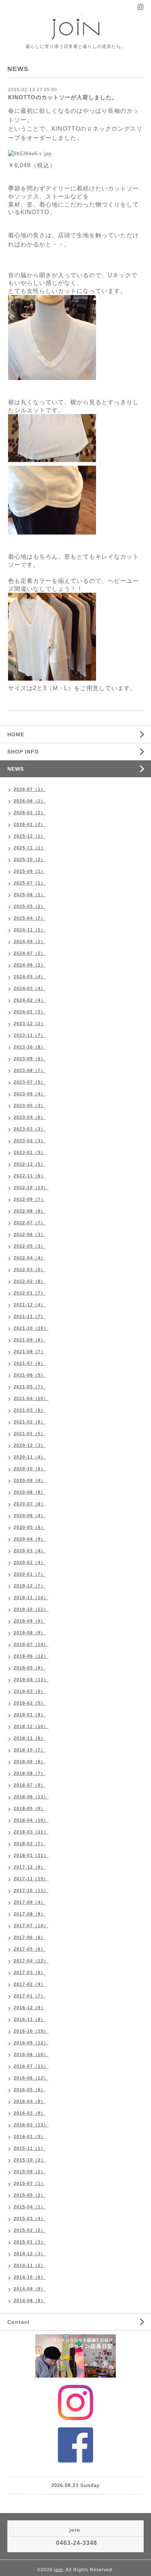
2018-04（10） (31, 1820)
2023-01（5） (30, 1153)
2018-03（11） (31, 1832)
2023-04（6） (30, 1117)
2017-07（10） (31, 1926)
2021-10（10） (31, 1328)
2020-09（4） (30, 1481)
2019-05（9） (30, 1668)
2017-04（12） (31, 1961)
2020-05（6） (30, 1527)
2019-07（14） (31, 1645)
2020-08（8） (30, 1492)
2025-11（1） (30, 848)
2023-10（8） (30, 1047)
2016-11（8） (30, 2020)
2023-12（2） (30, 1024)
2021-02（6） (30, 1422)
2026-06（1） (30, 801)
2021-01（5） (30, 1434)
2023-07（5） (30, 1082)
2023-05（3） (30, 1106)
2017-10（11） (31, 1891)
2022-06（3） (30, 1235)
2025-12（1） (30, 836)
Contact (19, 2322)
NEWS (16, 769)
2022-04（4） (30, 1258)
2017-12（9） (30, 1867)
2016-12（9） (30, 2008)
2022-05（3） (30, 1246)
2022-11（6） (30, 1176)
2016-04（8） (30, 2102)
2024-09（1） (30, 942)
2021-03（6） (30, 1410)
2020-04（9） (30, 1539)
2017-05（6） (30, 1949)
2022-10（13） (31, 1188)
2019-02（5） (30, 1703)
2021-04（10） (31, 1399)
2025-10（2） (30, 860)
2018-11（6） (30, 1738)
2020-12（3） (30, 1445)
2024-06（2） (30, 965)
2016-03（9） (30, 2113)
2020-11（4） (30, 1457)
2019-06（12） (31, 1656)
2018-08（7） (30, 1773)
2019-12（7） (30, 1586)
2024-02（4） (30, 1000)
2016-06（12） (31, 2078)
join (59, 2570)
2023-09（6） (30, 1059)
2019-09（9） (30, 1621)
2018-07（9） (30, 1785)
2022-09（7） (30, 1199)
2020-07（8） (30, 1504)
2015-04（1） (30, 2207)
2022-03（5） (30, 1270)
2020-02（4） (30, 1563)
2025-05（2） (30, 907)
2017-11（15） (31, 1879)
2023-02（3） (30, 1141)
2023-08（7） (30, 1071)
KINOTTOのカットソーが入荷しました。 (63, 97)
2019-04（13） (31, 1680)
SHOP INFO (23, 752)
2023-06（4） (30, 1094)
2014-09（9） (30, 2289)
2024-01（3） (30, 1012)
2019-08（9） (30, 1633)
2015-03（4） (30, 2219)
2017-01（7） (30, 1996)
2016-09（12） (31, 2043)
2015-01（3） (30, 2242)
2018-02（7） (30, 1844)
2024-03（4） (30, 989)
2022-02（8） (30, 1281)
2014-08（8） (30, 2301)
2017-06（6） (30, 1937)
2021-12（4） (30, 1305)
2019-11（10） (31, 1598)
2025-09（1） (30, 871)
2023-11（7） (30, 1035)
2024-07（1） (30, 953)
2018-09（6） (30, 1762)
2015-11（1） (30, 2148)
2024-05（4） (30, 977)
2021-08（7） (30, 1352)
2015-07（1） (30, 2184)
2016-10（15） (31, 2031)
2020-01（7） (30, 1574)
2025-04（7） (30, 918)
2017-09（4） (30, 1902)
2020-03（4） (30, 1551)
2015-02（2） (30, 2230)
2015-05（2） (30, 2195)
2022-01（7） (30, 1293)
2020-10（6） (30, 1469)
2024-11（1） (30, 930)
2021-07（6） (30, 1363)
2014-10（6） (30, 2277)
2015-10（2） (30, 2160)
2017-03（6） (30, 1973)
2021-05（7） (30, 1387)
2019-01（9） (30, 1715)
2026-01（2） (30, 824)
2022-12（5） (30, 1164)
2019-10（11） (31, 1609)
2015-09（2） (30, 2172)
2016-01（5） (30, 2137)
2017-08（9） (30, 1914)
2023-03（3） (30, 1129)
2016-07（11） (31, 2066)
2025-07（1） (30, 883)
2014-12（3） (30, 2254)
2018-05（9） (30, 1809)
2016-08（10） (31, 2055)
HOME (16, 734)
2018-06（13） (31, 1797)
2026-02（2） (30, 813)
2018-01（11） (31, 1855)
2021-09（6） (30, 1340)
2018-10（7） (30, 1750)
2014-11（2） (30, 2266)
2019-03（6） (30, 1691)
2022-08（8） (30, 1211)
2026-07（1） (30, 789)
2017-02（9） (30, 1984)
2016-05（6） (30, 2090)
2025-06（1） (30, 895)
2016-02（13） (31, 2125)
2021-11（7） (30, 1317)
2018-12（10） (31, 1727)
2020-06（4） (30, 1516)
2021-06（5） (30, 1375)
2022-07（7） (30, 1223)
